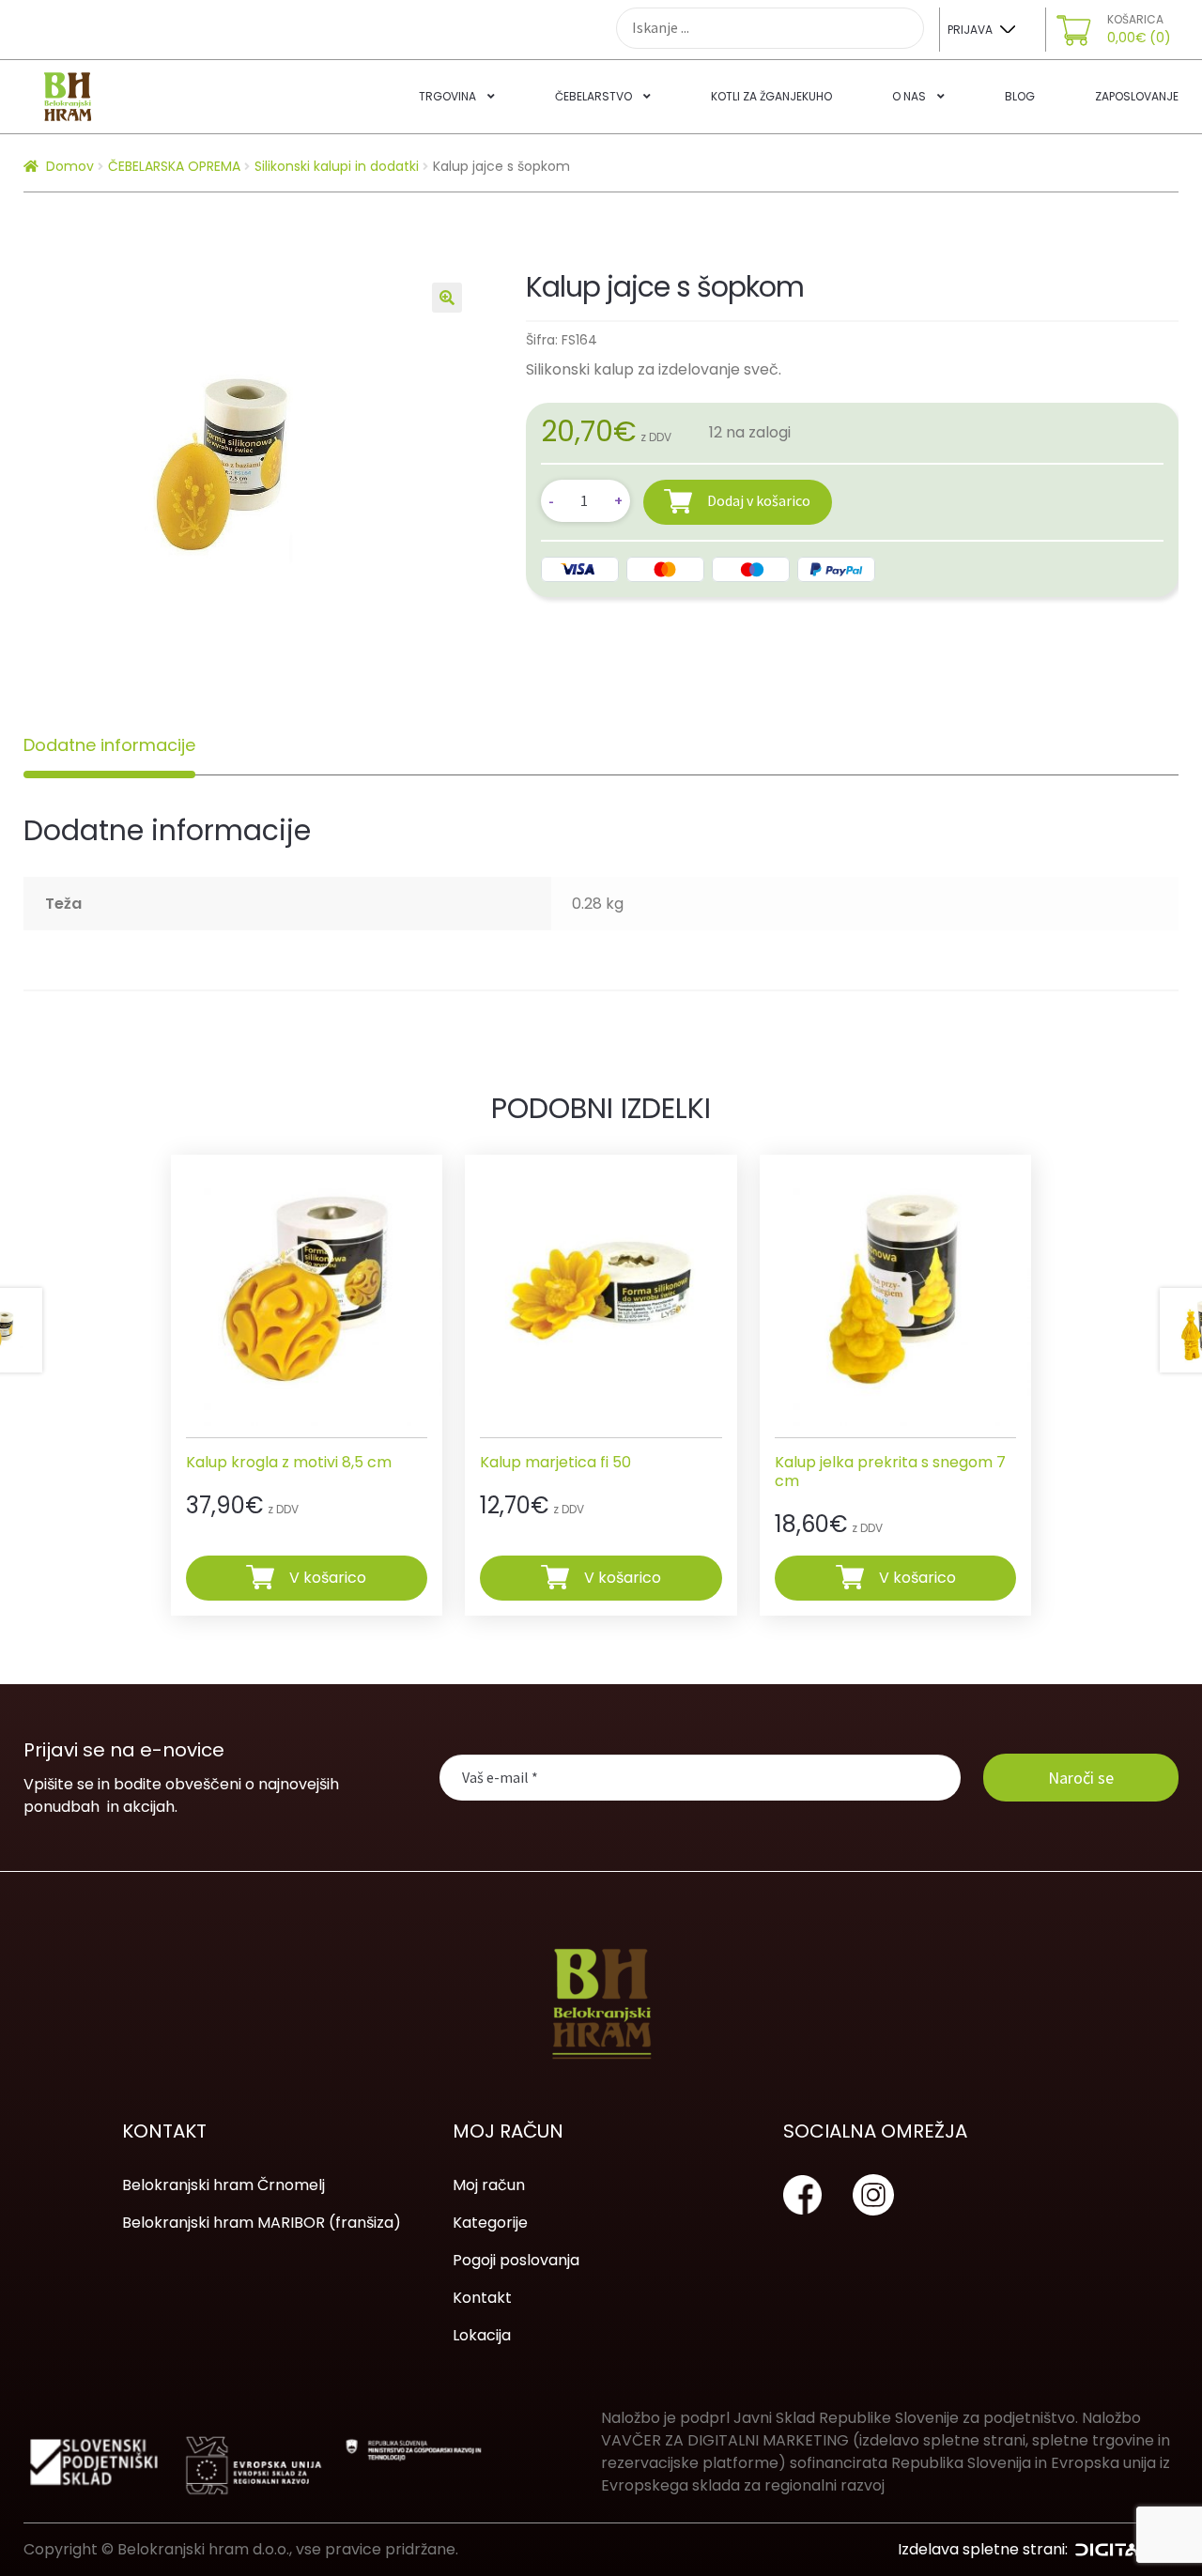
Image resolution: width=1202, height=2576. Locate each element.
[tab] (109, 745)
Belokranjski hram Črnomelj (223, 2185)
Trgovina (447, 96)
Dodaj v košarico (759, 500)
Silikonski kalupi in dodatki (337, 166)
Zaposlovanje (1137, 96)
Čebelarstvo (593, 96)
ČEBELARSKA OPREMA (174, 166)
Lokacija (482, 2335)
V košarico (328, 1577)
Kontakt (482, 2298)
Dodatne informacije (109, 745)
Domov (70, 166)
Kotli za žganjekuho (771, 96)
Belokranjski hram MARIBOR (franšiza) (262, 2223)
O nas (909, 96)
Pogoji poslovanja (516, 2260)
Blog (1020, 96)
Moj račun (489, 2185)
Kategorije (490, 2223)
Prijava (970, 30)
